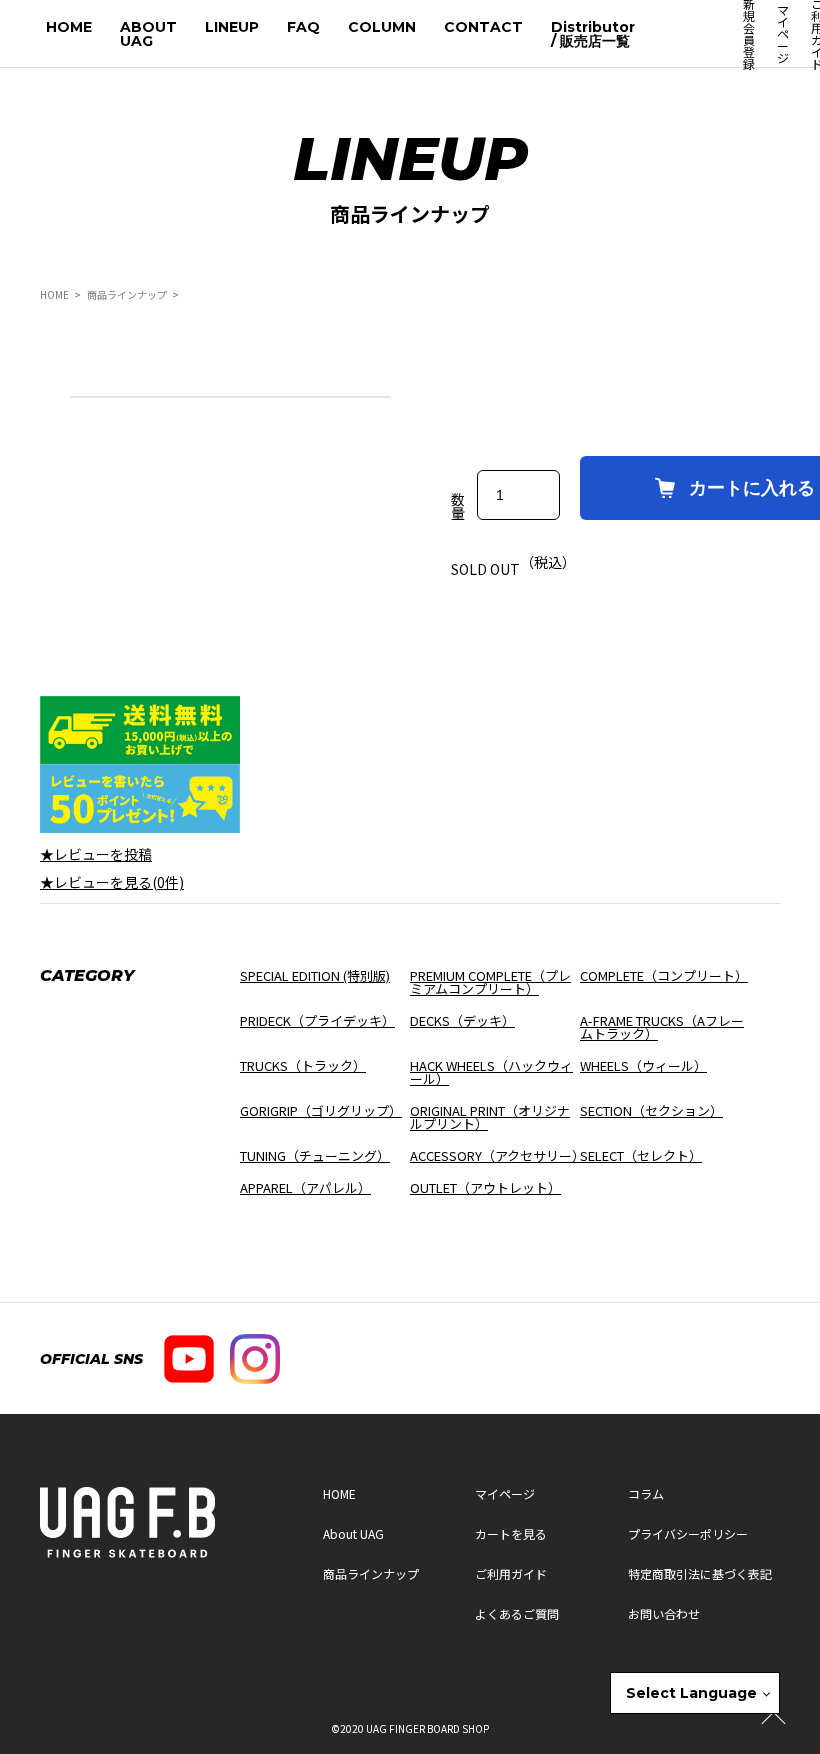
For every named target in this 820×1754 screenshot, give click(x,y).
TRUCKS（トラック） (303, 1065)
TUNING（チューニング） (315, 1155)
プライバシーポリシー (688, 1533)
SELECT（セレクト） (641, 1155)
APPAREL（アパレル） (305, 1187)
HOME (69, 27)
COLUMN (382, 27)
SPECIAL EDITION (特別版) (315, 975)
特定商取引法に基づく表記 (700, 1573)
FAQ (303, 27)
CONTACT (483, 27)
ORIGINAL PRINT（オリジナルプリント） (490, 1117)
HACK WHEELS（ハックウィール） (491, 1072)
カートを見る (511, 1533)
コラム (646, 1493)
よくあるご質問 (517, 1613)
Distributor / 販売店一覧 (593, 34)
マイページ (783, 33)
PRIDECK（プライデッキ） (317, 1020)
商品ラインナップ (127, 294)
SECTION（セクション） (651, 1110)
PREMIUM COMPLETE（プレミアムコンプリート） (490, 982)
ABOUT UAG (148, 34)
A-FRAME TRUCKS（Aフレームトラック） (662, 1027)
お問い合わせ (664, 1613)
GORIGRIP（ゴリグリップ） (321, 1110)
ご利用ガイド (511, 1573)
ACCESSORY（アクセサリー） (497, 1155)
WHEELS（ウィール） (643, 1065)
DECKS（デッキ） (462, 1020)
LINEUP (232, 27)
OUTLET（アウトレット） (485, 1187)
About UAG (353, 1533)
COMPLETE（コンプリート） (664, 975)
